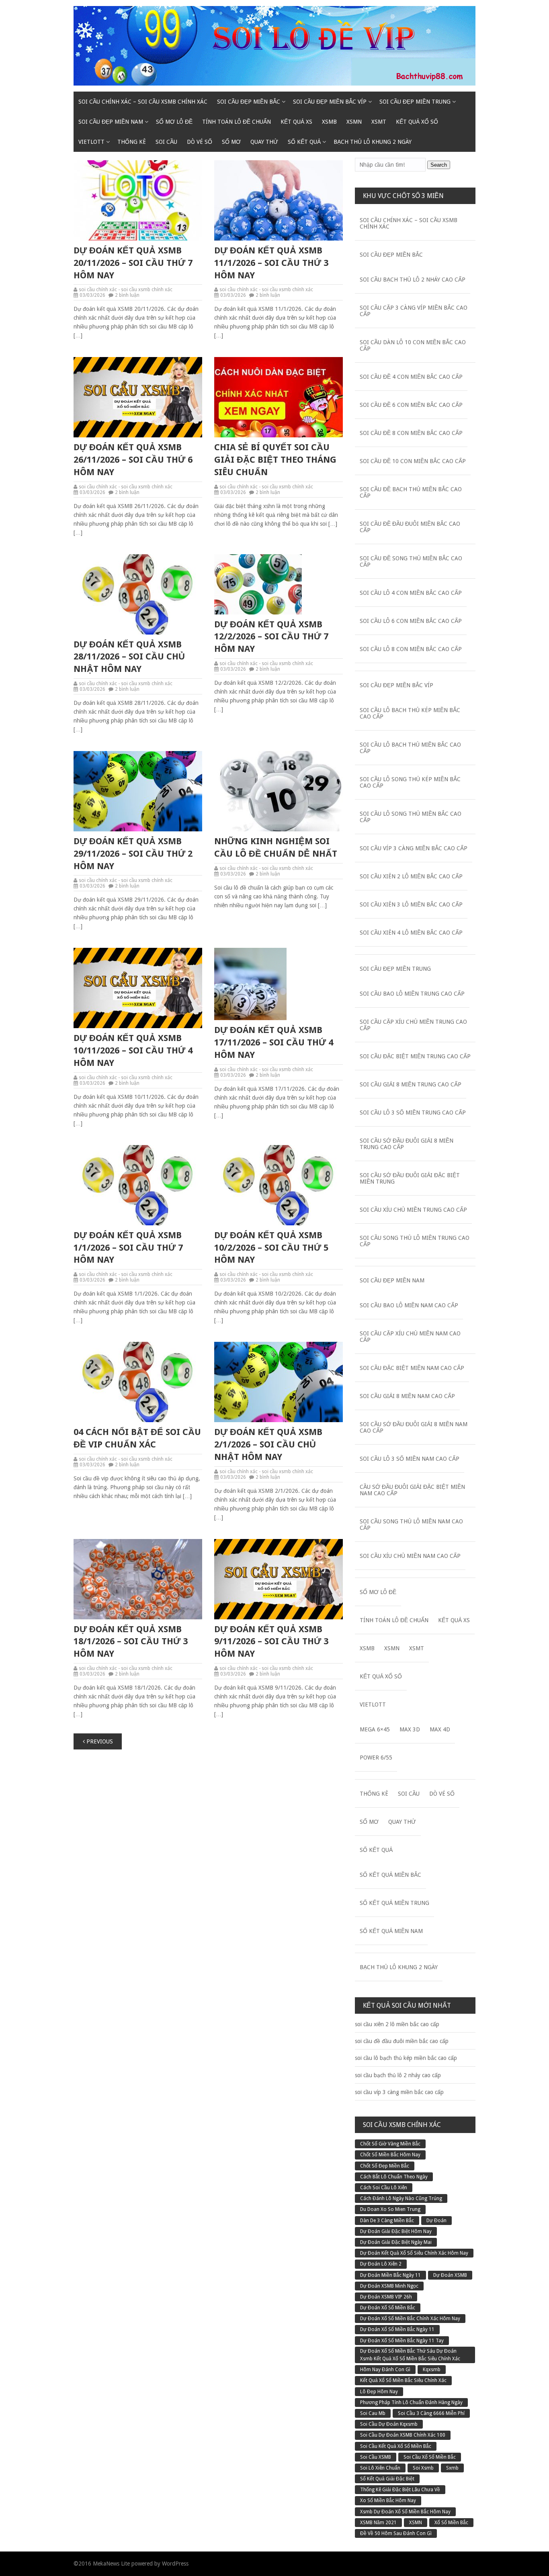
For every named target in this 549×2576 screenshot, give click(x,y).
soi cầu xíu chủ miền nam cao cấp (410, 1556)
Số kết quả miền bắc (390, 1875)
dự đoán (436, 2221)
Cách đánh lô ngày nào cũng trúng (401, 2198)
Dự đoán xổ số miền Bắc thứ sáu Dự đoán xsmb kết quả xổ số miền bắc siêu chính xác (410, 2355)
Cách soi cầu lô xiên (384, 2188)
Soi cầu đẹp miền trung (415, 102)
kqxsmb (432, 2370)
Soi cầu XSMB (376, 2457)
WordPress (175, 2564)
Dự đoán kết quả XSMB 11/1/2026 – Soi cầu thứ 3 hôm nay (271, 263)
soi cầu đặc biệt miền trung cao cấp (415, 1056)
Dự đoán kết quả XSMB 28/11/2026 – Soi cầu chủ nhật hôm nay (129, 657)
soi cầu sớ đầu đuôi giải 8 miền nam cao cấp (414, 1427)
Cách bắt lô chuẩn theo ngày (394, 2177)
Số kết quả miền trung (394, 1903)
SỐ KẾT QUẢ (304, 142)
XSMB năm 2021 (378, 2523)
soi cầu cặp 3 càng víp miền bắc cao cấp (414, 311)
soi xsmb (423, 2468)
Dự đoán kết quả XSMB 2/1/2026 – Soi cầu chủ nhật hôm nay (268, 1444)
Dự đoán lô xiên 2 (381, 2264)
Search (439, 165)
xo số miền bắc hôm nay (388, 2500)
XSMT (379, 122)
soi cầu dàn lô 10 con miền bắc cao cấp (413, 345)
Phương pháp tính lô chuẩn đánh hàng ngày (411, 2402)
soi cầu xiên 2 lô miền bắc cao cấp (411, 876)
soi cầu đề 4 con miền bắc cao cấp (411, 377)
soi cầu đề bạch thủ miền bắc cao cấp (411, 492)
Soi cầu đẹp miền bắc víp (330, 102)
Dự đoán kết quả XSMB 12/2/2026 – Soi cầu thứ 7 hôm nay (271, 637)
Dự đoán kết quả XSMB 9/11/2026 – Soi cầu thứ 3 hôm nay (271, 1642)
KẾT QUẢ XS (296, 122)
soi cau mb (373, 2413)
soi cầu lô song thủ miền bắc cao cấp (411, 817)
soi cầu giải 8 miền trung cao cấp (411, 1084)
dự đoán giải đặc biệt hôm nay (396, 2231)
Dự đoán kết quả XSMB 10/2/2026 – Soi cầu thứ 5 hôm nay (271, 1248)
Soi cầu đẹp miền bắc (249, 102)
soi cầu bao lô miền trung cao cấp (412, 994)
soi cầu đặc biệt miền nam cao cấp (412, 1368)
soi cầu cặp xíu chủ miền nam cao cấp (410, 1337)
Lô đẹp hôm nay (379, 2392)
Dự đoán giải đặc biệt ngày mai (396, 2242)
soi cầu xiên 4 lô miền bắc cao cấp (411, 933)
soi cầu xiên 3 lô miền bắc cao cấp (411, 904)
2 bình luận (127, 295)
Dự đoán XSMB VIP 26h (386, 2297)
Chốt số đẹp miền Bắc (385, 2166)
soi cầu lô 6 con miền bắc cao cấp (411, 621)
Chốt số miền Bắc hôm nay (390, 2155)
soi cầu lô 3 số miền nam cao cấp (410, 1459)
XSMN (354, 122)
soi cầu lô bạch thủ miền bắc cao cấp (410, 748)
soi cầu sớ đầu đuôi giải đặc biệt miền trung (410, 1178)
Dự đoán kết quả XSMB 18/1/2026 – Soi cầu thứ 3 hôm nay (131, 1642)
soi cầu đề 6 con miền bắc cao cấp (411, 405)
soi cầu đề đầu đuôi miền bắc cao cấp (410, 527)
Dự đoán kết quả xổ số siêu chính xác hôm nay (414, 2253)
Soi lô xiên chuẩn (380, 2468)
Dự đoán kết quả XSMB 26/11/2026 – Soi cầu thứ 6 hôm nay (133, 460)
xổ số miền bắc (451, 2523)
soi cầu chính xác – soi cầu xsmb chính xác (143, 102)
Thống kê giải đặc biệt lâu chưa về (400, 2490)
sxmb (452, 2468)
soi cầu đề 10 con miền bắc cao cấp (413, 461)
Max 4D (440, 1729)
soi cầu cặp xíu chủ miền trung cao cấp (413, 1025)
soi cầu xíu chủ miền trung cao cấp (413, 1210)
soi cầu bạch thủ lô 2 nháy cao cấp (413, 280)
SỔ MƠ (231, 142)
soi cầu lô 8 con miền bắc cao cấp (411, 649)
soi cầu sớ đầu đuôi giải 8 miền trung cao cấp (407, 1144)
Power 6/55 (376, 1757)
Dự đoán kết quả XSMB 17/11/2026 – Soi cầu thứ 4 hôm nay (274, 1042)
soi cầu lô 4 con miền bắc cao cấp (411, 593)
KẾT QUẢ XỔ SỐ (417, 122)
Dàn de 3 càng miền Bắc (387, 2221)
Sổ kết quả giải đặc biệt (387, 2479)
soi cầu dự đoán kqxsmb (389, 2424)
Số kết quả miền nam (391, 1931)
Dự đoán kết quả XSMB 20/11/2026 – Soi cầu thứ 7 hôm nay (133, 263)
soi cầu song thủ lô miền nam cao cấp (411, 1525)
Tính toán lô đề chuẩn (237, 122)
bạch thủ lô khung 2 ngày (373, 142)
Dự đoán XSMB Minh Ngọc (389, 2286)
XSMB (329, 122)
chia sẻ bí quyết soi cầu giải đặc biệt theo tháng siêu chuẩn (275, 460)
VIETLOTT (91, 142)
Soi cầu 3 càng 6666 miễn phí (431, 2413)
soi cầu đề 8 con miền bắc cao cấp (411, 433)
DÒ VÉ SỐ (200, 142)
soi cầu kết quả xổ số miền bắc (396, 2446)
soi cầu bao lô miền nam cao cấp (409, 1305)
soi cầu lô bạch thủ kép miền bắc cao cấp (410, 713)
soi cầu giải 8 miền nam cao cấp (407, 1396)
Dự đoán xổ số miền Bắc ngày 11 (397, 2329)
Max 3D (410, 1729)
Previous (99, 1741)
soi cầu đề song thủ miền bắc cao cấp (411, 561)
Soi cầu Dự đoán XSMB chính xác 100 (403, 2435)
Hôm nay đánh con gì (385, 2370)
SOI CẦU (166, 142)
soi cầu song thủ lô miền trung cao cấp (415, 1241)
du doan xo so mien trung (390, 2209)
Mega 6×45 (375, 1729)
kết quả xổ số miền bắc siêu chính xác (403, 2380)
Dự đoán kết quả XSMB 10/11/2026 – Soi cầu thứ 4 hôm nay (133, 1050)
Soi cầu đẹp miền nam (111, 122)
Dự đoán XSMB (450, 2275)
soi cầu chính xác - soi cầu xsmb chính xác (126, 290)
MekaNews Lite (111, 2564)
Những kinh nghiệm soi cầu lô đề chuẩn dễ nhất (276, 847)
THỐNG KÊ (132, 142)
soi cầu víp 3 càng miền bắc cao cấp (414, 848)
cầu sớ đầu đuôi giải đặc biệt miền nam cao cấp (412, 1490)
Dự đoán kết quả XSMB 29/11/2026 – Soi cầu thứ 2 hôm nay (133, 854)
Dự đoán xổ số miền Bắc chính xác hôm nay (410, 2319)
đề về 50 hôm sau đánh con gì (396, 2533)
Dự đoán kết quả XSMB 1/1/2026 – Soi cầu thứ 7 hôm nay (128, 1248)
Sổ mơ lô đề (174, 122)
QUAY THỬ (264, 142)
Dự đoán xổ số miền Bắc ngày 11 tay (402, 2341)
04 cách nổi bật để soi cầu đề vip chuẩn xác (137, 1438)
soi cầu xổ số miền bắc (430, 2457)
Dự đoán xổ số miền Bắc (388, 2308)
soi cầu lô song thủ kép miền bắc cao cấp (410, 782)
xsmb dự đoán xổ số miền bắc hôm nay (405, 2512)
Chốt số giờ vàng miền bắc (390, 2144)
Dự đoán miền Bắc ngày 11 (390, 2275)
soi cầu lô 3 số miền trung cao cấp (413, 1112)
